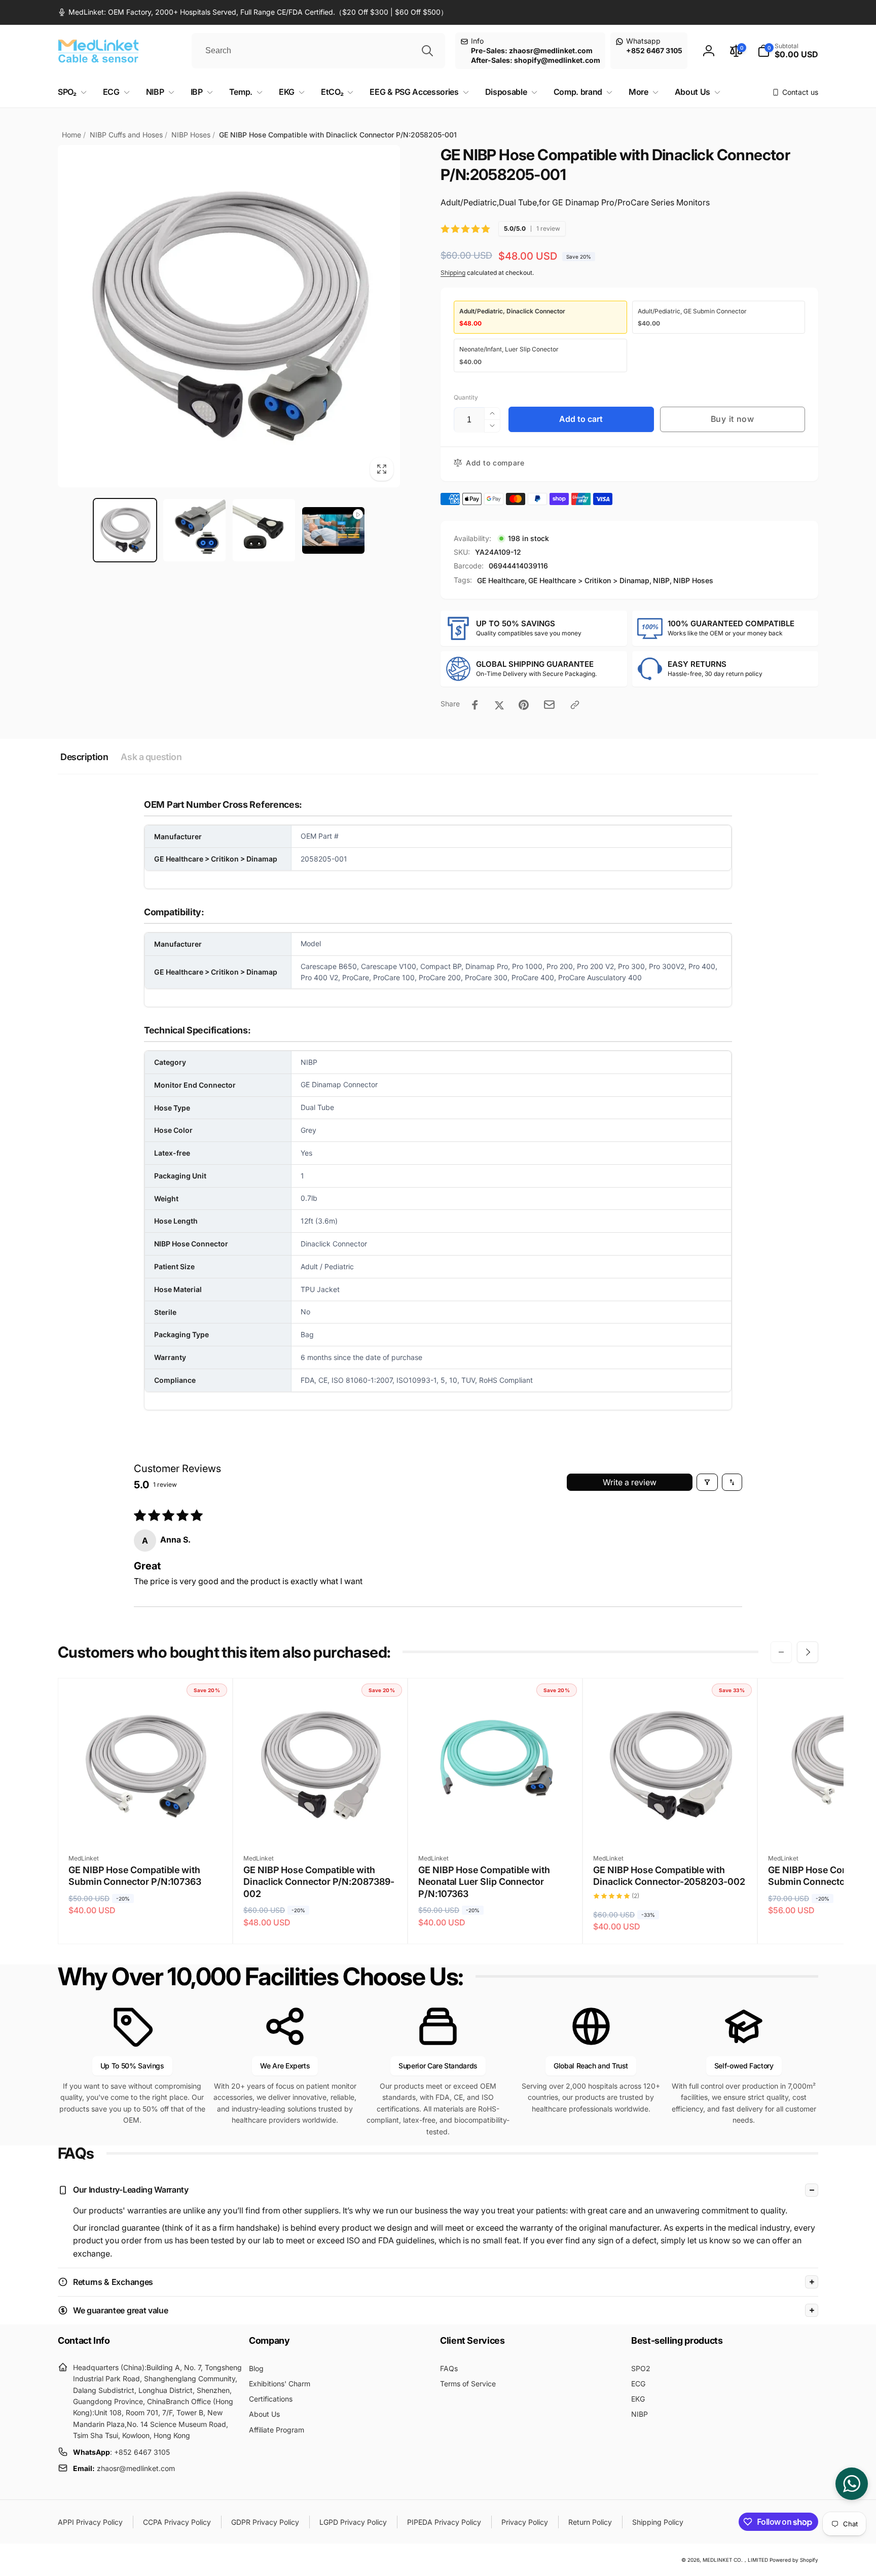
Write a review (630, 1482)
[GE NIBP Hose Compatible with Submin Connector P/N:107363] (146, 1823)
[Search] (427, 51)
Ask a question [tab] (151, 757)
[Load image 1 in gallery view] (125, 530)
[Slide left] (781, 1652)
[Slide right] (808, 1652)
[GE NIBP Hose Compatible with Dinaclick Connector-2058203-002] (671, 1823)
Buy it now (733, 419)
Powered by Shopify (794, 2560)
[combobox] (318, 51)
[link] (253, 12)
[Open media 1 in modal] (229, 316)
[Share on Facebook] (475, 705)
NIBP (661, 580)
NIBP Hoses (191, 135)
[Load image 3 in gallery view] (264, 530)
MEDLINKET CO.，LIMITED (735, 2560)
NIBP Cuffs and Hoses (126, 135)
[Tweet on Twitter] (499, 705)
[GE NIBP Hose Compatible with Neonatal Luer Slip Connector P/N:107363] (496, 1823)
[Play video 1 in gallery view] (333, 530)
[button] (788, 51)
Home (71, 135)
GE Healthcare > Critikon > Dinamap (589, 580)
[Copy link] (575, 705)
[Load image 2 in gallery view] (194, 530)
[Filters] (707, 1482)
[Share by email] (549, 705)
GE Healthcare (501, 580)
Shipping (453, 273)
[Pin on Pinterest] (524, 705)
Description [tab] (84, 757)
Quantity (466, 397)
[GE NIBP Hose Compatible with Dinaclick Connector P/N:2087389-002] (321, 1823)
